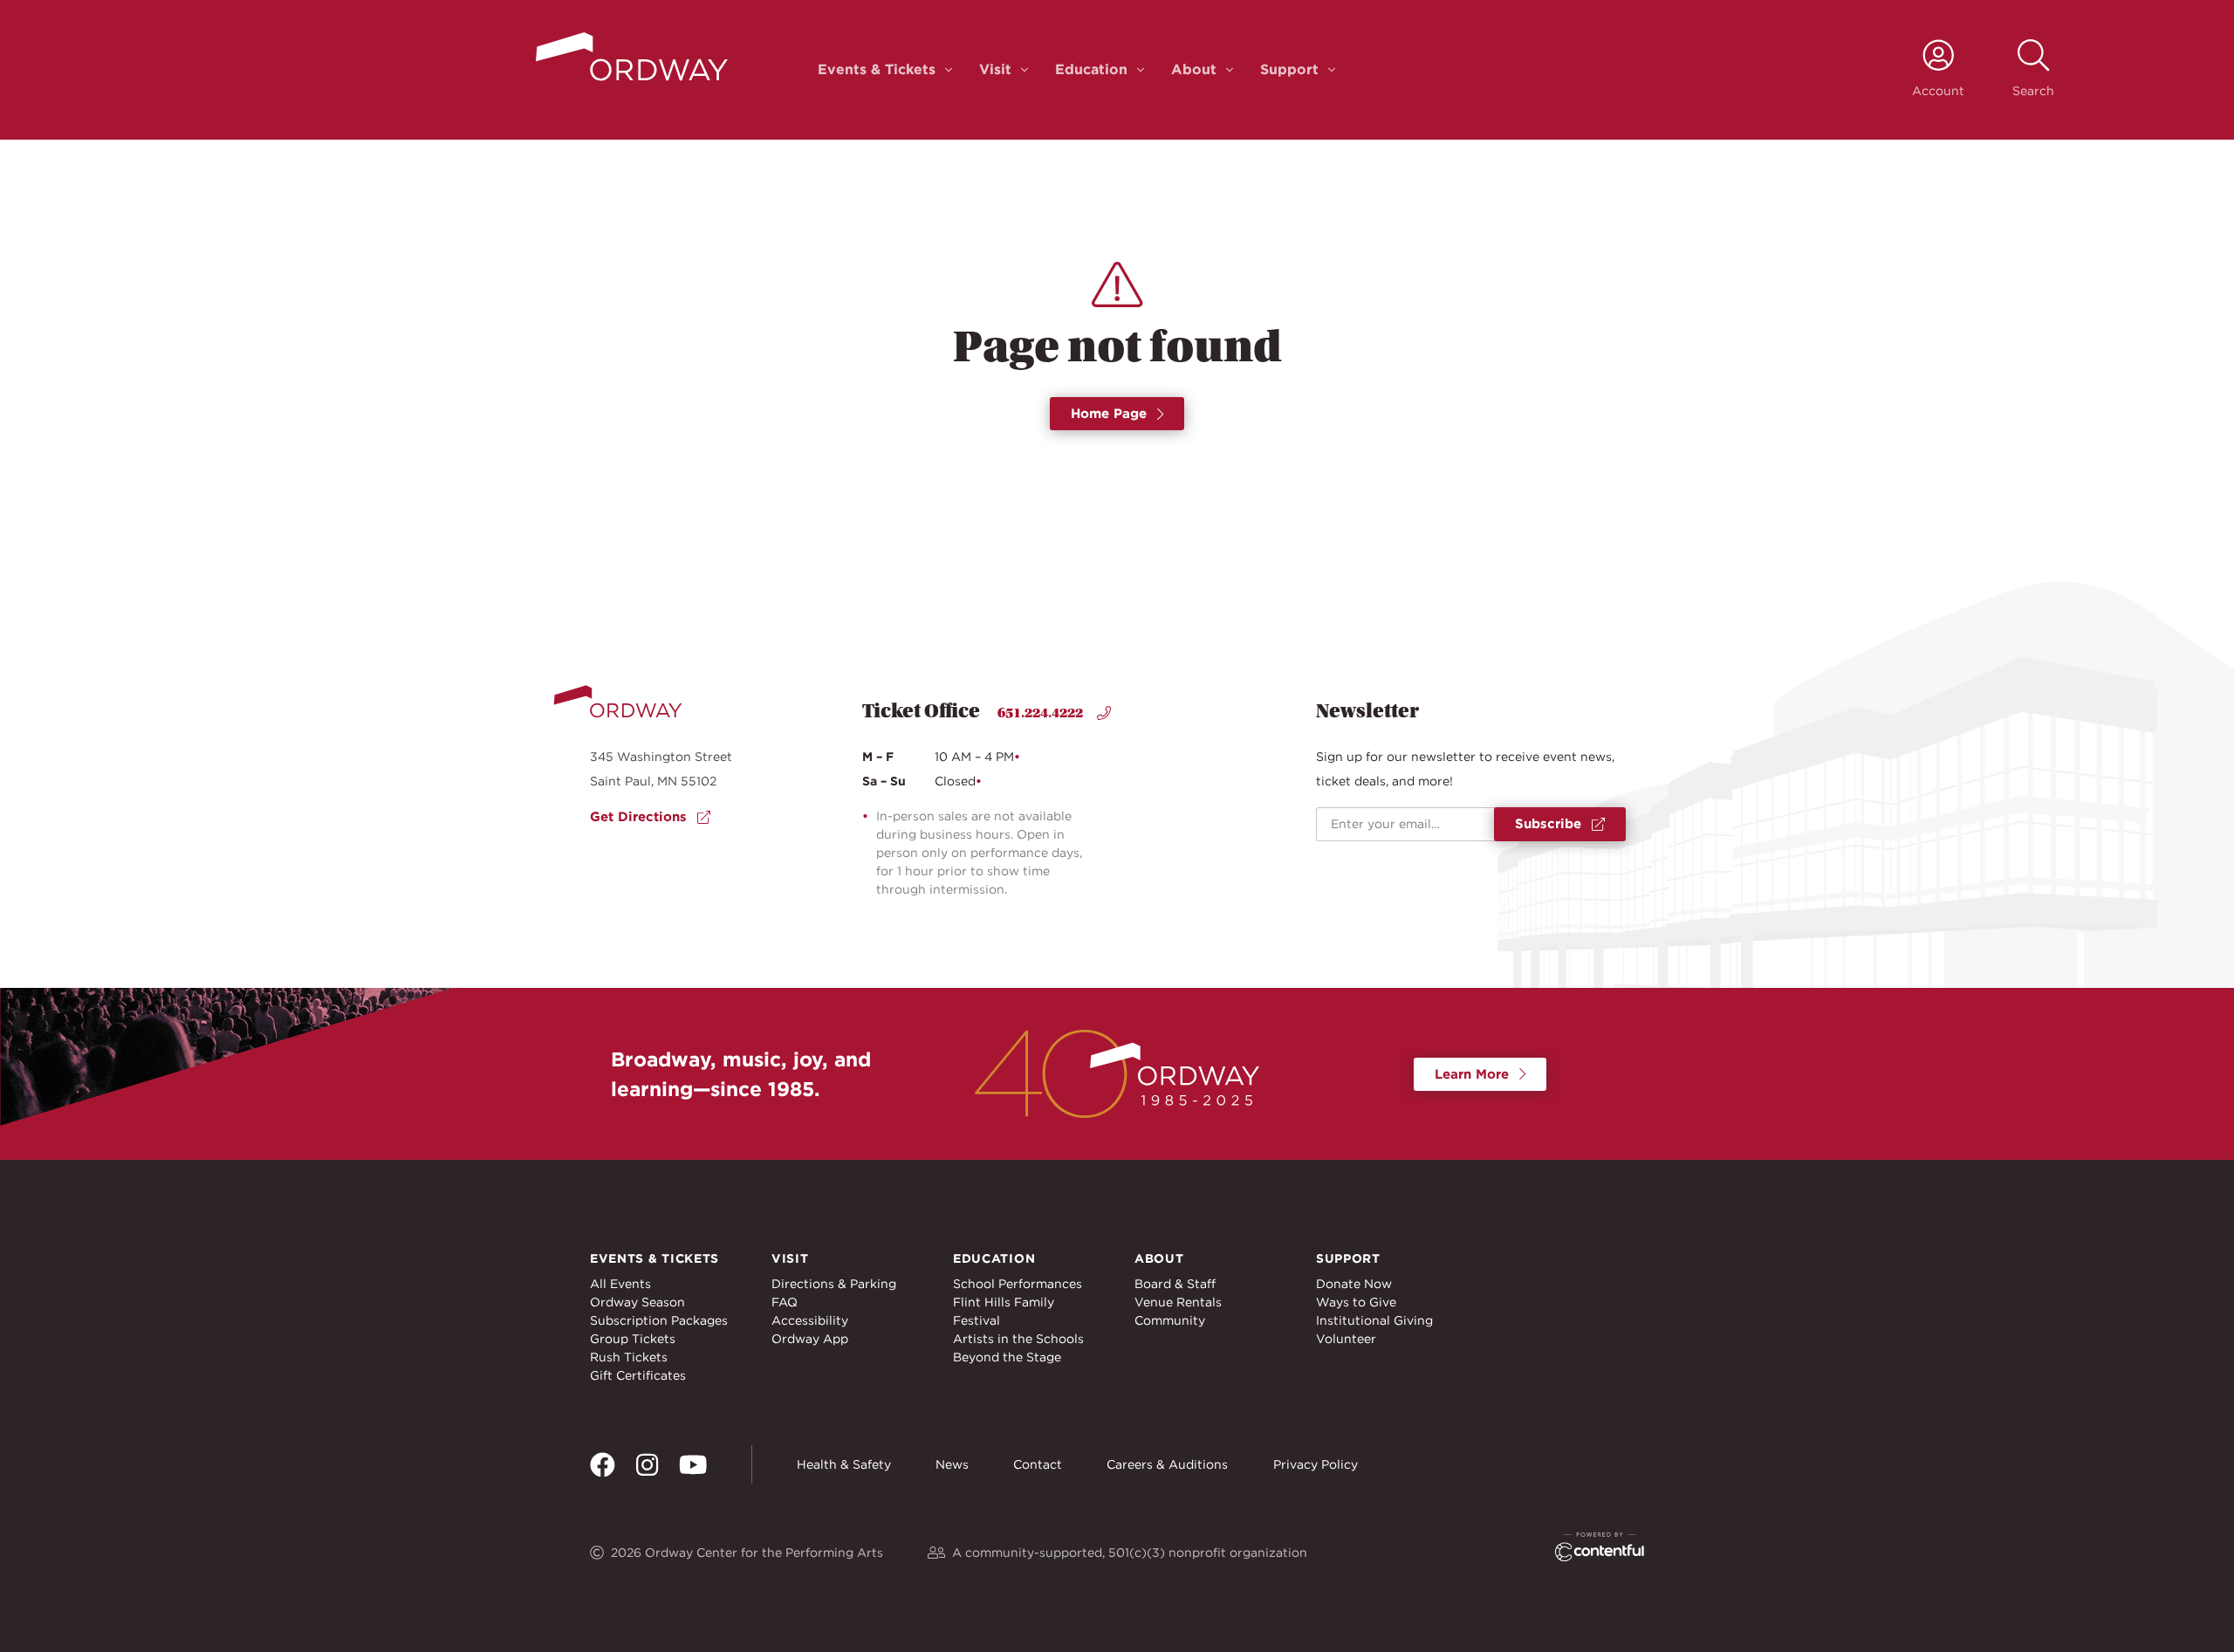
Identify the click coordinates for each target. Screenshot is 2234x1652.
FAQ (785, 1302)
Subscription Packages (659, 1320)
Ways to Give (1356, 1302)
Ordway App (810, 1339)
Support (1289, 69)
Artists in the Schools (1018, 1339)
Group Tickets (633, 1339)
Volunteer (1346, 1339)
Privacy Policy (1316, 1464)
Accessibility (810, 1320)
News (952, 1464)
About (1194, 69)
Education (1091, 69)
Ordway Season (637, 1302)
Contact (1038, 1464)
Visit (995, 69)
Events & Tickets (877, 69)
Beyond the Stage (1007, 1357)
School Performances (1018, 1284)
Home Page (1109, 414)
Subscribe (1548, 824)
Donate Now (1354, 1284)
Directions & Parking (834, 1284)
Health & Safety (844, 1464)
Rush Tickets (629, 1357)
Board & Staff (1175, 1284)
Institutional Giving (1374, 1320)
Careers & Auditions (1167, 1464)
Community (1170, 1320)
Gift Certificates (638, 1375)
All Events (620, 1284)
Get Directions (638, 817)
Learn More (1472, 1074)
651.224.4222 (1040, 713)
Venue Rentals (1178, 1302)
